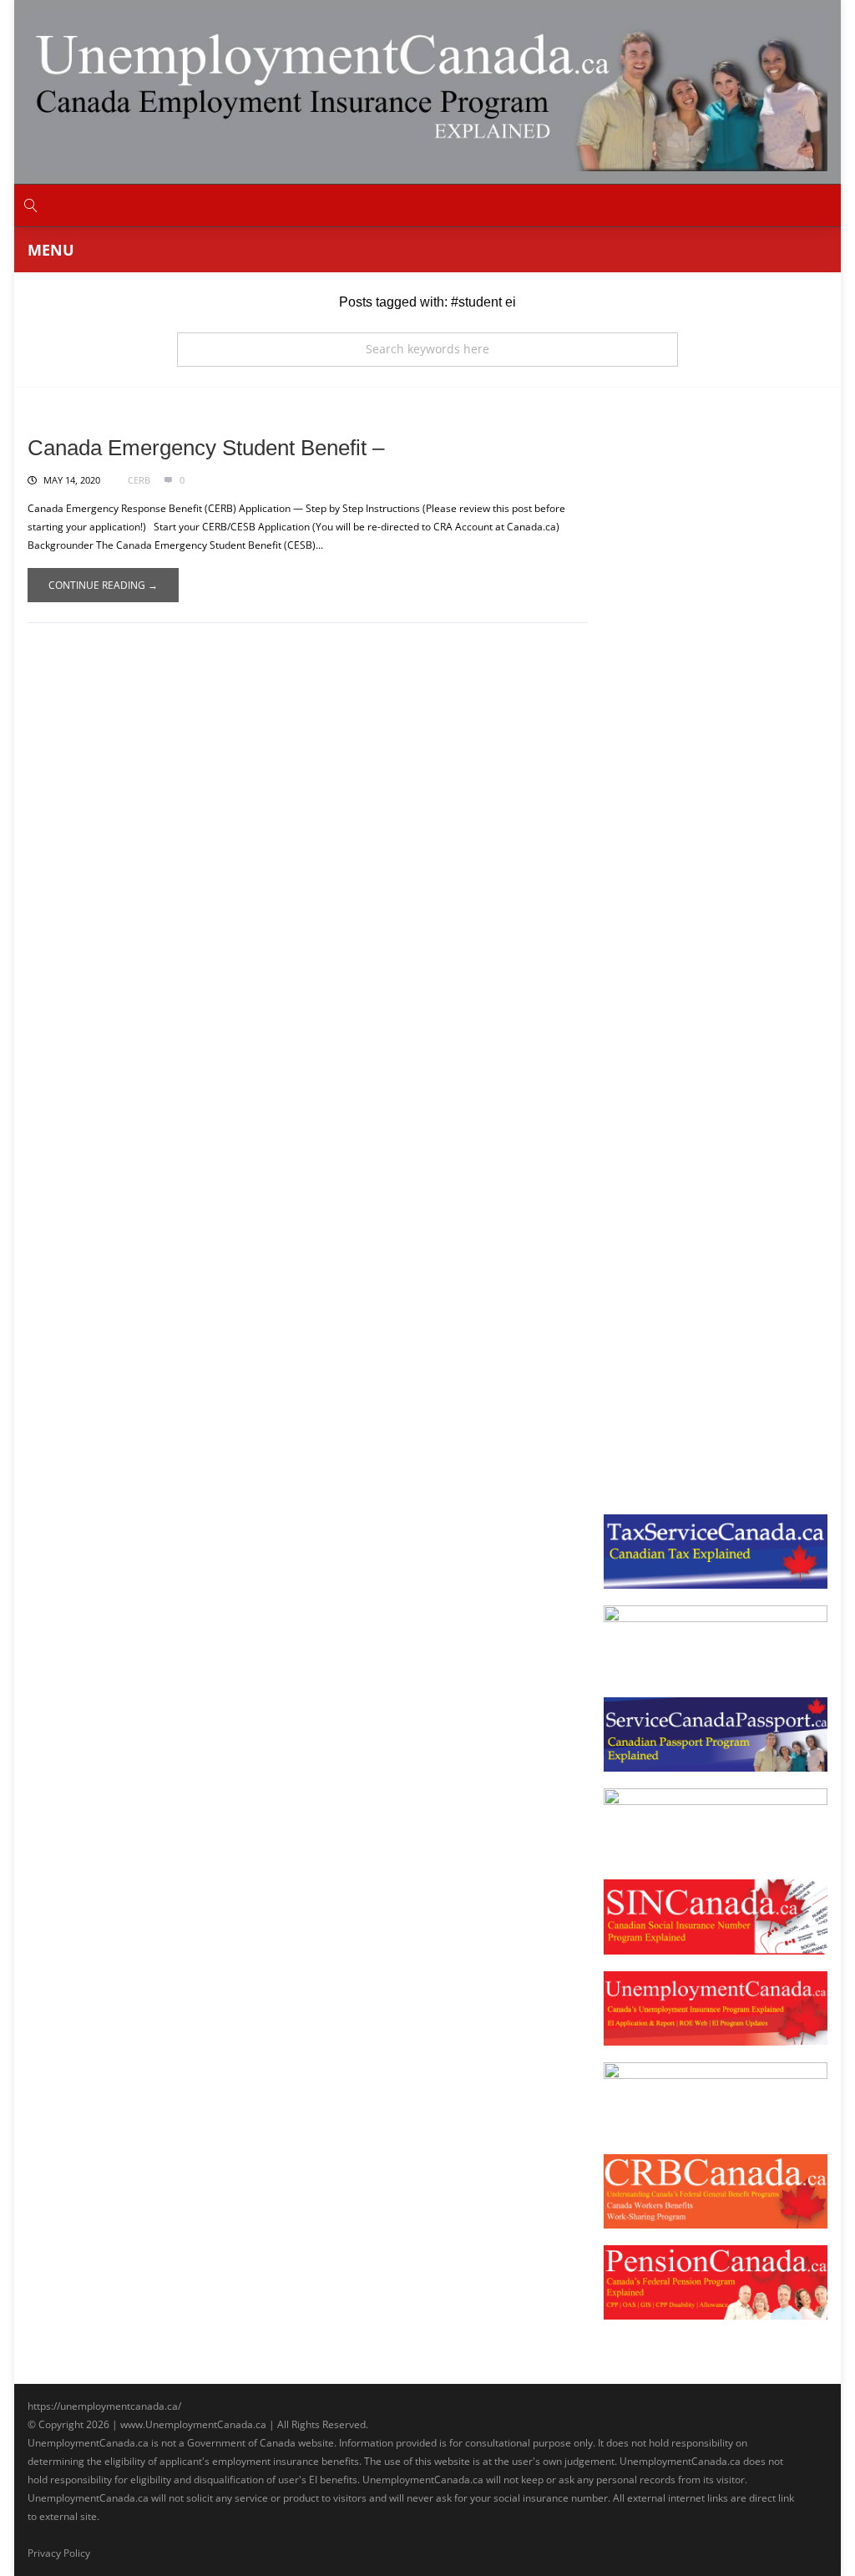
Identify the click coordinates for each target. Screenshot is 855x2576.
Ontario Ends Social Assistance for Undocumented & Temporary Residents (710, 1249)
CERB (139, 480)
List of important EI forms (687, 664)
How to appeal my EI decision (696, 826)
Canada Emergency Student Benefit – (206, 448)
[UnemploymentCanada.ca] (427, 91)
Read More (660, 604)
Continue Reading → (103, 585)
